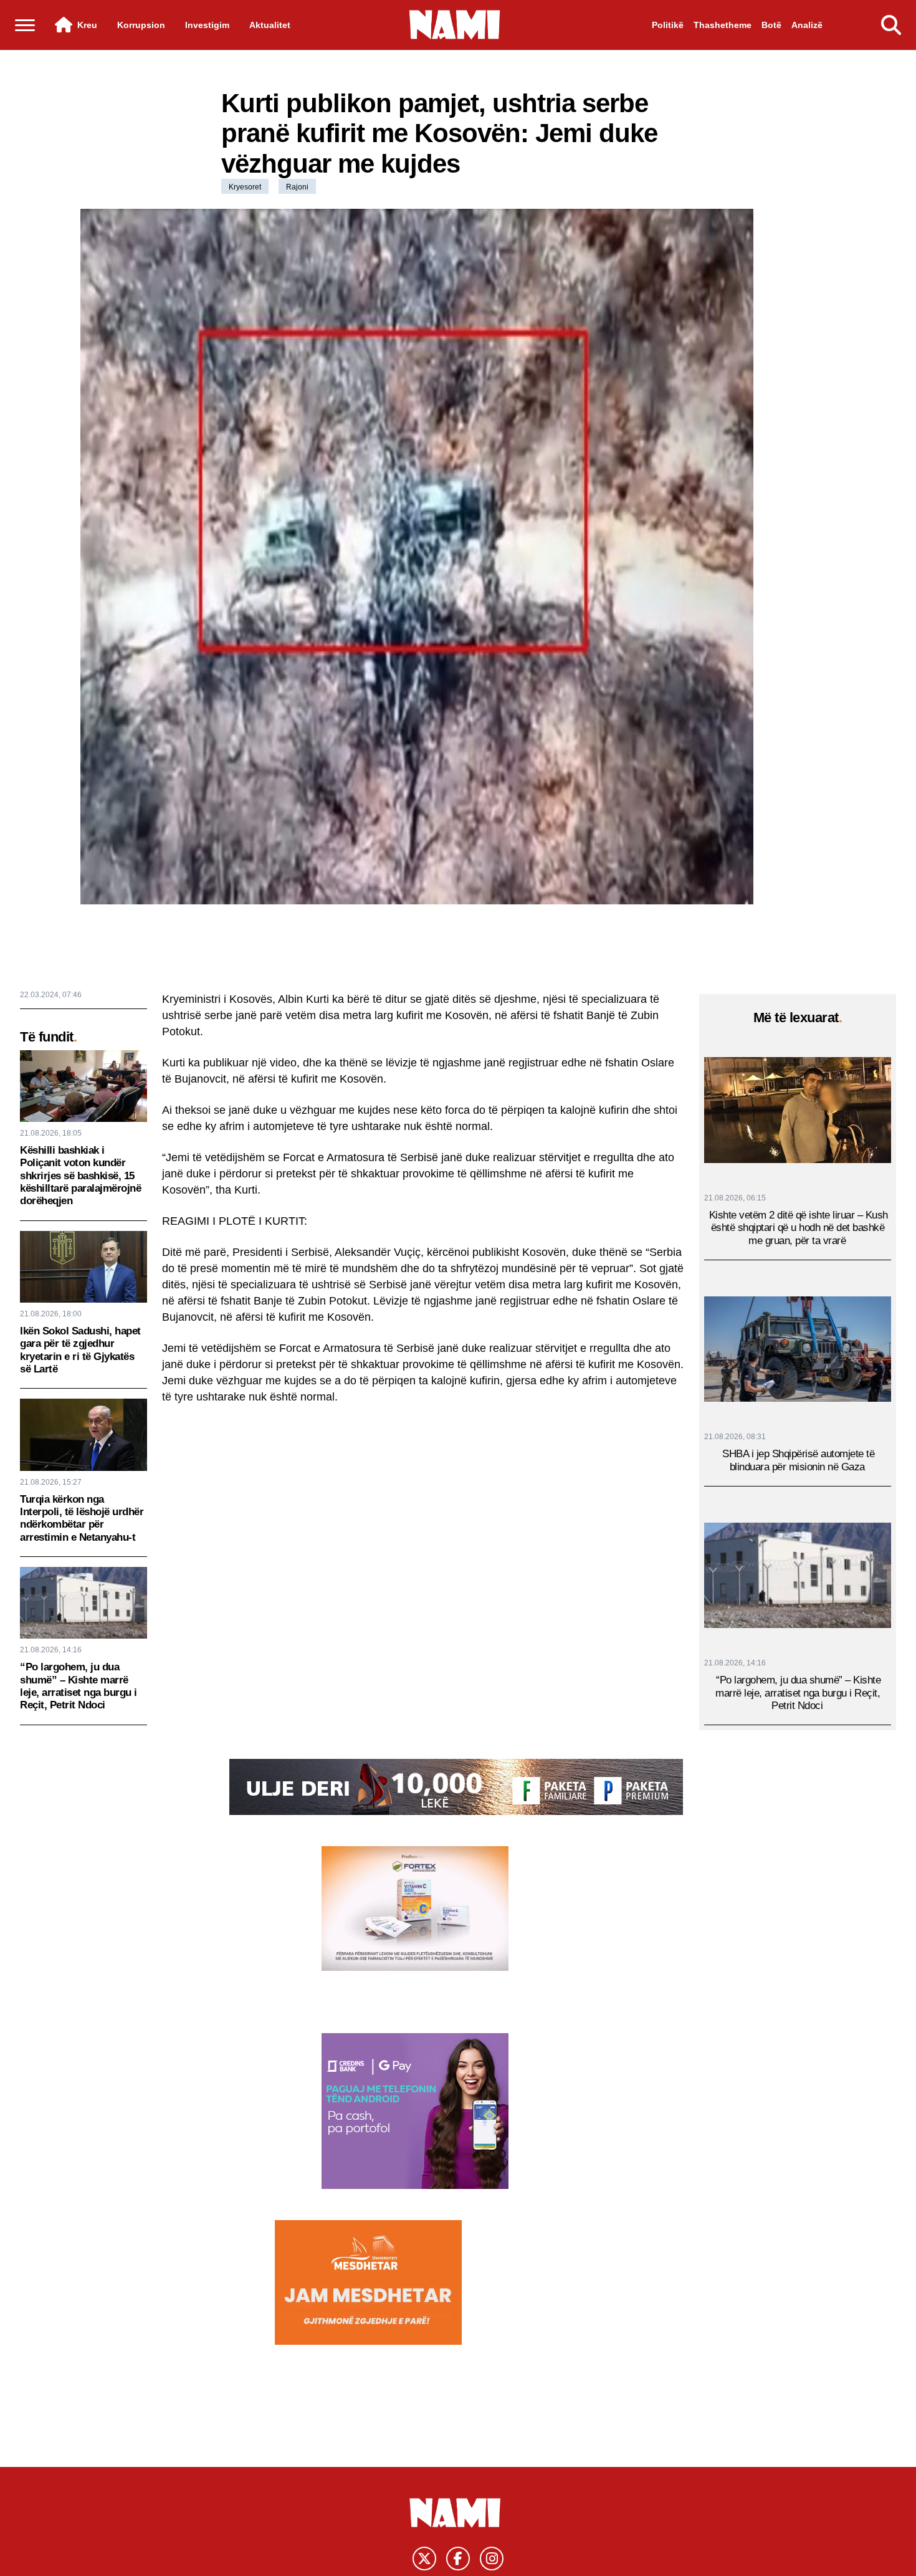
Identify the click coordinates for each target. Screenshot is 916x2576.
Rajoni (297, 187)
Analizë (807, 25)
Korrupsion (141, 25)
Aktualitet (270, 25)
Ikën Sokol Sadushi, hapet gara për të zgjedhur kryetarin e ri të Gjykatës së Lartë (80, 1350)
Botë (771, 25)
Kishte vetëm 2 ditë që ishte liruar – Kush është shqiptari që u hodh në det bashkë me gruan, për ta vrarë (799, 1227)
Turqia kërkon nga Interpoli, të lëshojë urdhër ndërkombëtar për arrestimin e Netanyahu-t (82, 1518)
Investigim (207, 25)
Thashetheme (723, 25)
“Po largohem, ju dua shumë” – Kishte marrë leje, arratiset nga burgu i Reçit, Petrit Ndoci (79, 1686)
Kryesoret (245, 187)
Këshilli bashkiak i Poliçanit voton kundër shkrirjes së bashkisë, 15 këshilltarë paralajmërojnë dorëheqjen (80, 1176)
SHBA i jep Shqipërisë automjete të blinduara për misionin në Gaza (798, 1459)
